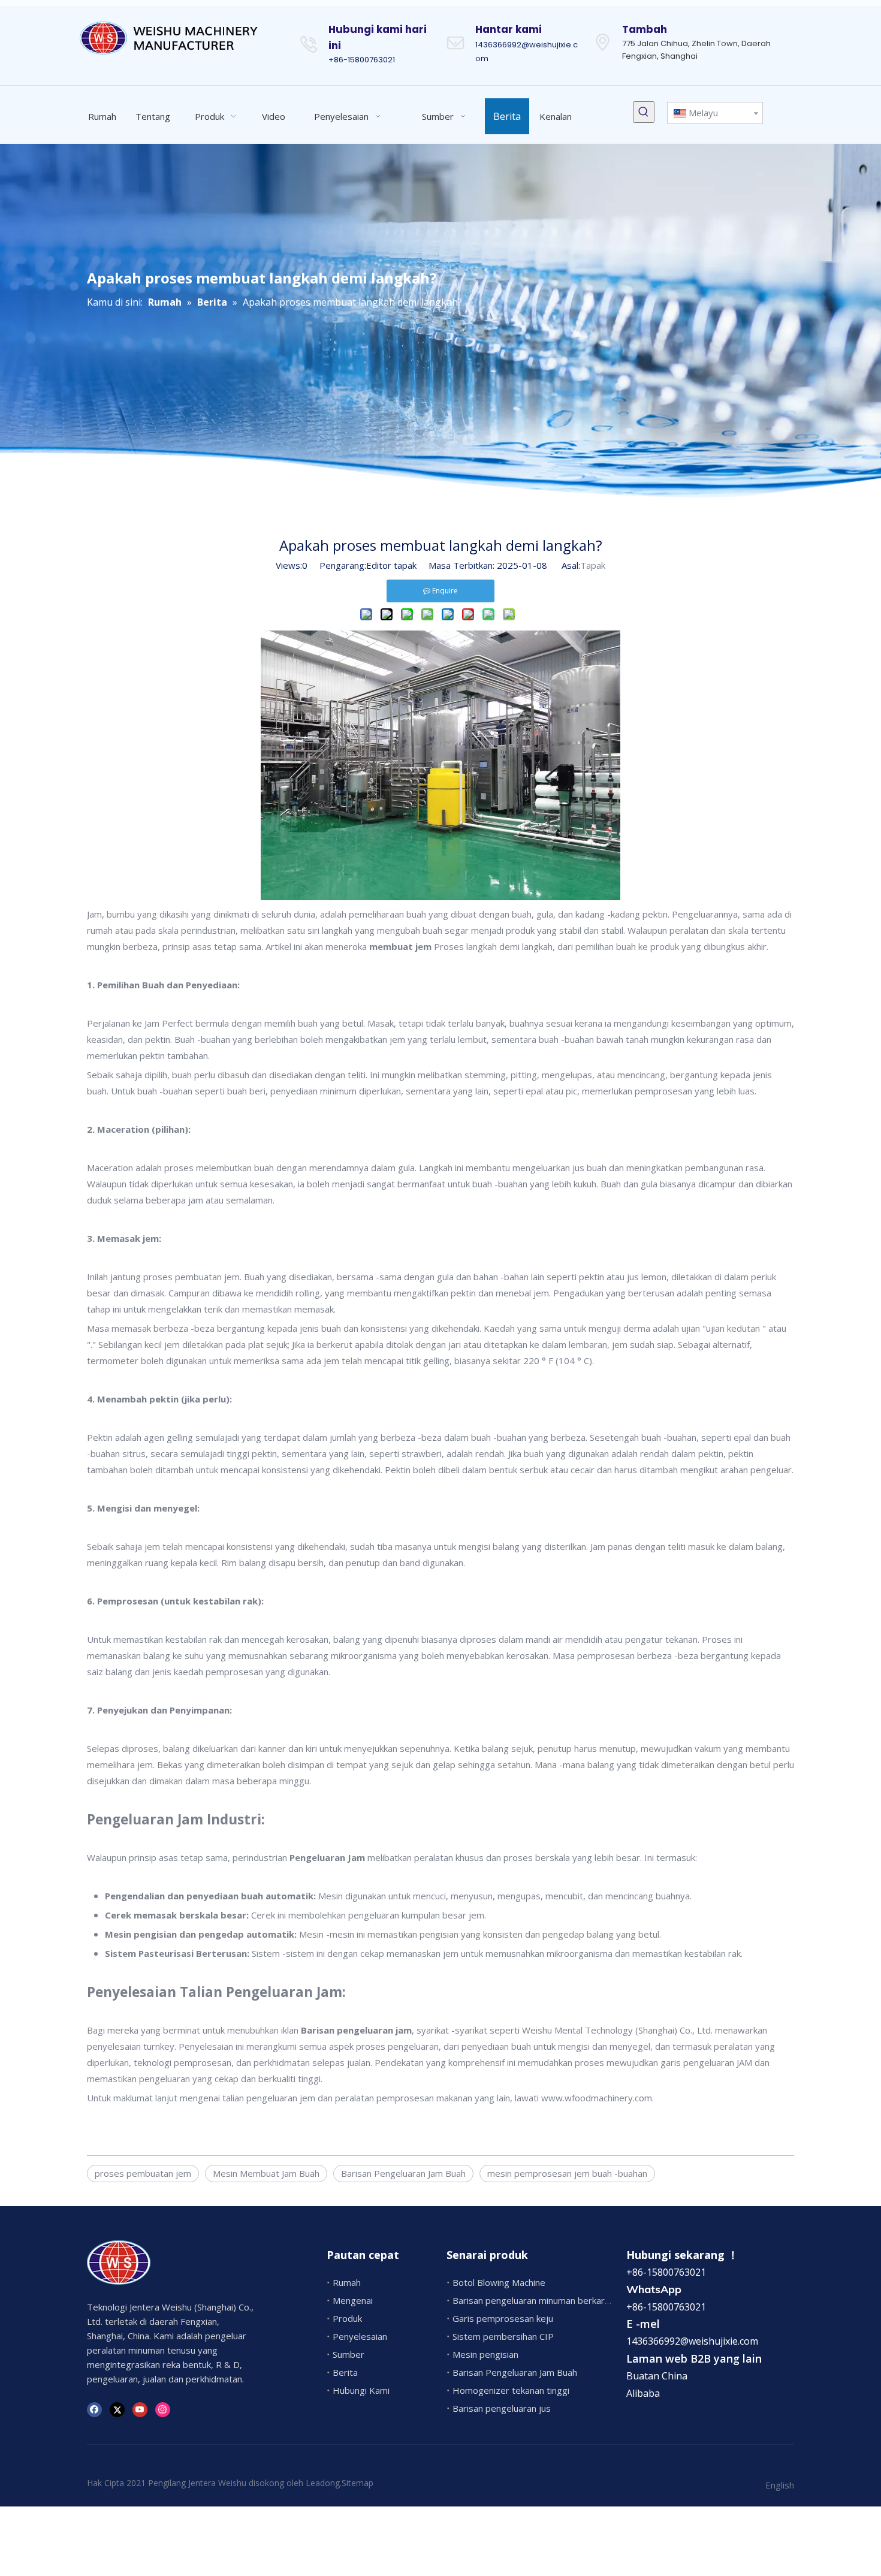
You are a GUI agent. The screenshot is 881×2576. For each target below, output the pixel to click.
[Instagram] (163, 2408)
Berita (345, 2372)
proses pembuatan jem (143, 2173)
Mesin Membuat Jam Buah (266, 2173)
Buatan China (657, 2376)
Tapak (593, 565)
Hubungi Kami (361, 2390)
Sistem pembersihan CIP (503, 2336)
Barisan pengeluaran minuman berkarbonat (541, 2300)
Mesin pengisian (485, 2354)
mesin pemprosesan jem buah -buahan (567, 2173)
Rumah (347, 2282)
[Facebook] (94, 2408)
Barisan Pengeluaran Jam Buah (403, 2173)
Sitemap (357, 2483)
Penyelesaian (360, 2336)
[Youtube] (140, 2408)
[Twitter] (117, 2408)
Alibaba (643, 2393)
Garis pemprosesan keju (503, 2318)
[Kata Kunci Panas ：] (644, 112)
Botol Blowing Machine (499, 2282)
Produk (347, 2318)
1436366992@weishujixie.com (692, 2341)
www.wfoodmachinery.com (597, 2098)
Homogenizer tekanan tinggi (511, 2390)
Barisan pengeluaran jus (502, 2408)
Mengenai (353, 2300)
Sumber (349, 2354)
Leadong (323, 2483)
